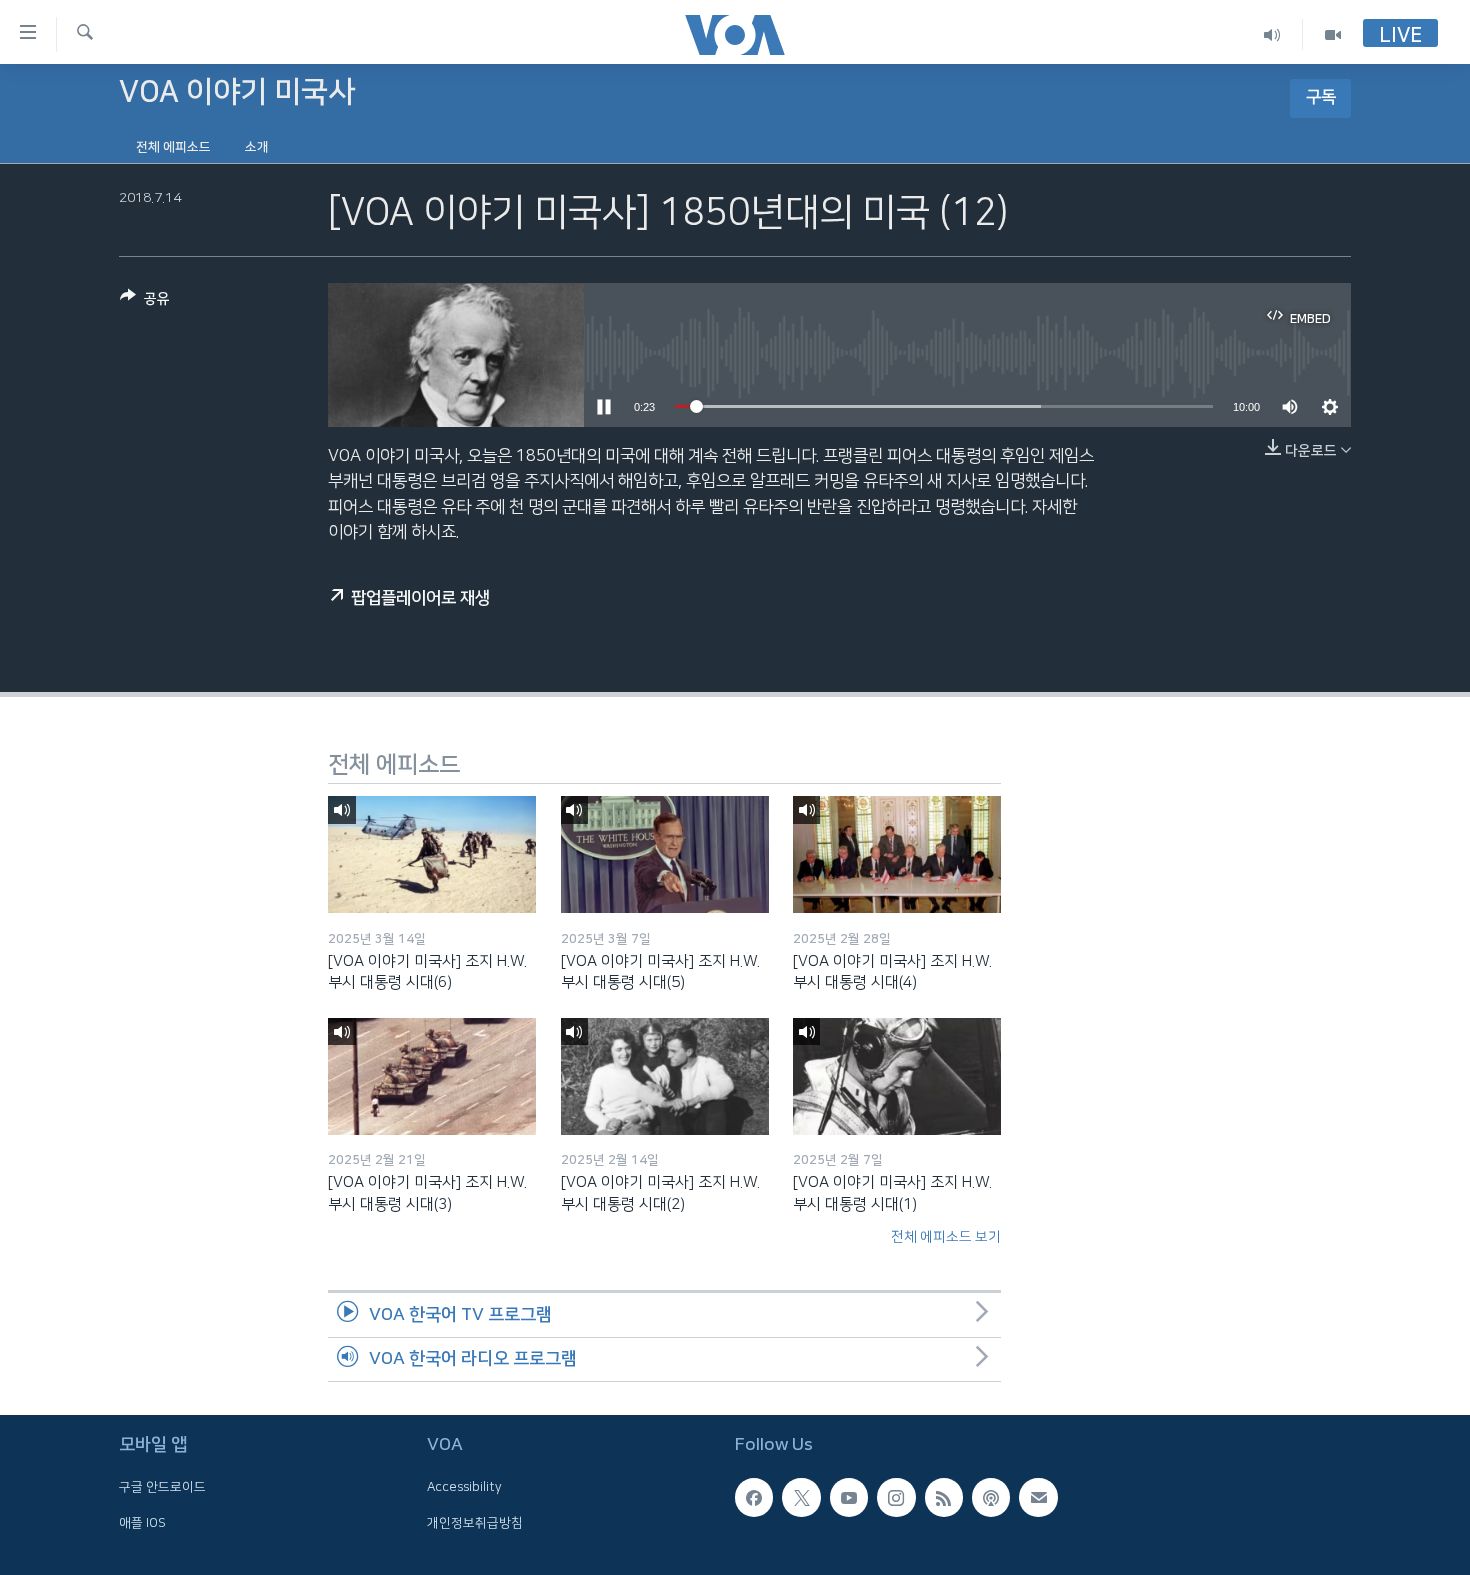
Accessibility (464, 1488)
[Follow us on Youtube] (849, 1498)
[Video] (1333, 34)
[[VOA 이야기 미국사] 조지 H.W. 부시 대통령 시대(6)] (432, 854)
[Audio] (1272, 34)
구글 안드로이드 (162, 1488)
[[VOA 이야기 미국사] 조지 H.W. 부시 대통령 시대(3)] (432, 1076)
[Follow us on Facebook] (754, 1498)
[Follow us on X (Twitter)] (801, 1498)
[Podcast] (991, 1498)
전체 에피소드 (173, 147)
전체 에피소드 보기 (946, 1237)
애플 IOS (142, 1523)
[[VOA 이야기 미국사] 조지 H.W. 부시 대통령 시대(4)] (897, 854)
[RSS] (944, 1498)
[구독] (1038, 1498)
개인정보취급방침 (475, 1523)
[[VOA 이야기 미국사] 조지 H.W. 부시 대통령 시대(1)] (897, 1076)
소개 (257, 147)
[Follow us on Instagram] (896, 1498)
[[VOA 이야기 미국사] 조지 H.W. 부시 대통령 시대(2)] (665, 1076)
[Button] (145, 302)
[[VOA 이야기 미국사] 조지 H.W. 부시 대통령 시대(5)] (665, 854)
